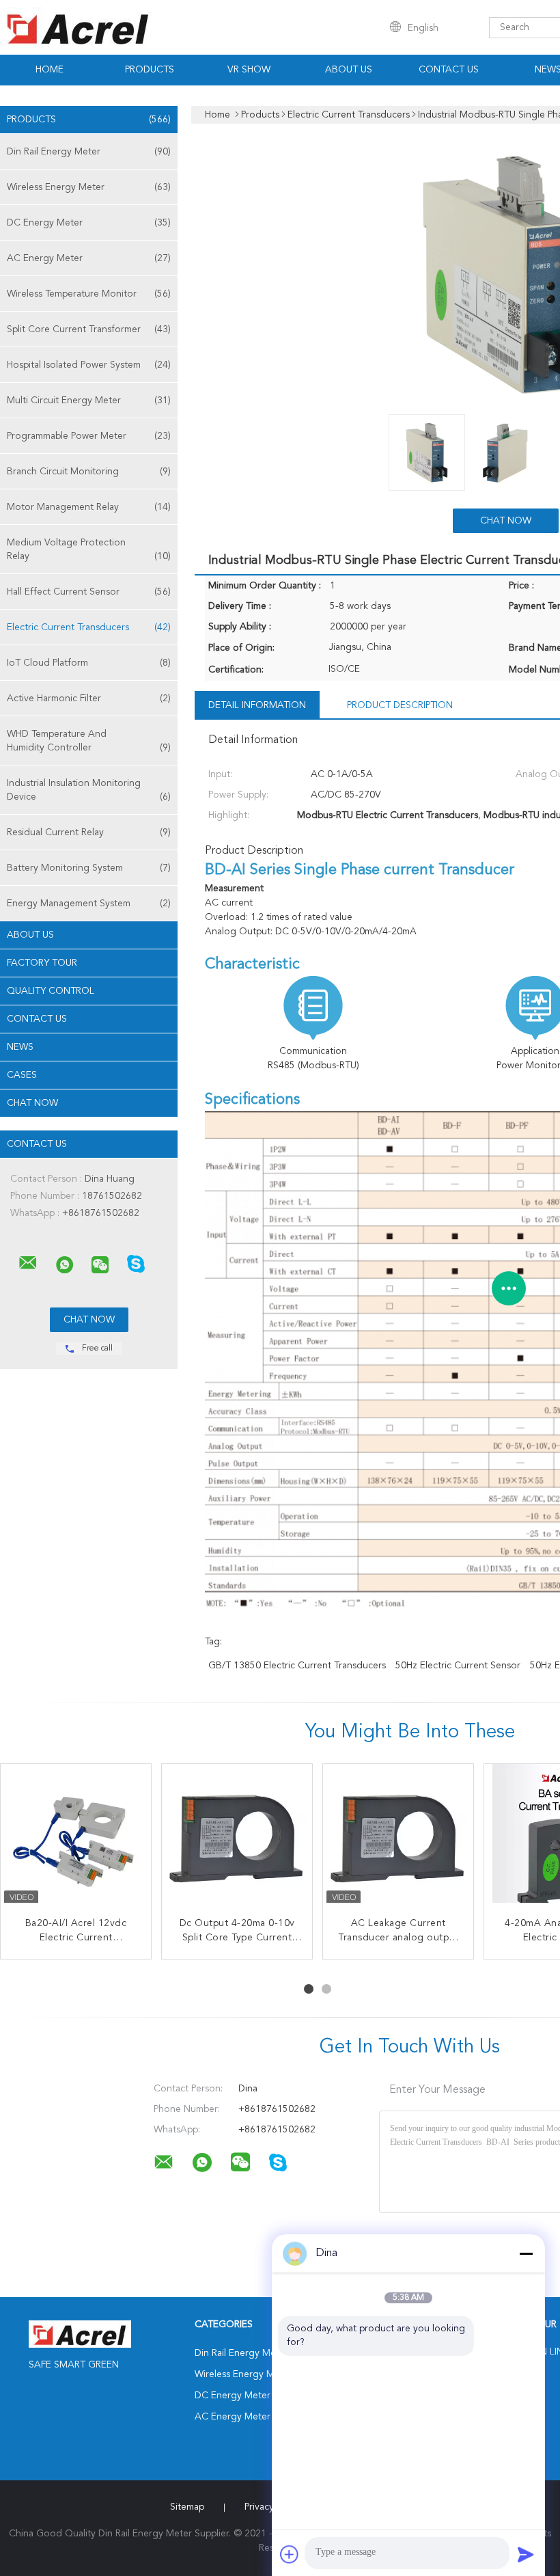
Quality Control (51, 991)
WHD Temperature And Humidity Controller (89, 741)
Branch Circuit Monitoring (89, 472)
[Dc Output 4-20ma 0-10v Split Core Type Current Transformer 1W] (237, 1839)
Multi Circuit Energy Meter (89, 401)
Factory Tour (42, 963)
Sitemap (187, 2507)
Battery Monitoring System (89, 868)
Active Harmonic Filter (89, 699)
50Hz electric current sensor (458, 1666)
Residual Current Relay (89, 832)
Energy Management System (89, 904)
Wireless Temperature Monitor (89, 294)
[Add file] (290, 2554)
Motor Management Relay (89, 507)
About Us (349, 70)
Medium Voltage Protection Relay (89, 550)
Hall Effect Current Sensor (89, 592)
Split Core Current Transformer (89, 329)
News (20, 1047)
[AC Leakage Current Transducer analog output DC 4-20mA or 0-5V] (398, 1839)
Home (50, 70)
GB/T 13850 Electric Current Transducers (297, 1666)
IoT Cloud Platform (89, 663)
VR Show (249, 70)
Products (150, 70)
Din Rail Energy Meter (89, 152)
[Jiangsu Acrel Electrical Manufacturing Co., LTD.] (28, 1263)
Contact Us (449, 70)
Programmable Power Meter (89, 436)
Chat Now (32, 1103)
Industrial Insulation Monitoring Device (89, 790)
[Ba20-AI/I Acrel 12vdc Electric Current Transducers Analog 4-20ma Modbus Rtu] (76, 1839)
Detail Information (257, 705)
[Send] (526, 2554)
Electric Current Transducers (89, 627)
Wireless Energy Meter (89, 187)
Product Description (400, 705)
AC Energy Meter (89, 258)
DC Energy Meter (89, 223)
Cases (22, 1075)
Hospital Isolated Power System (89, 365)
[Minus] (526, 2253)
